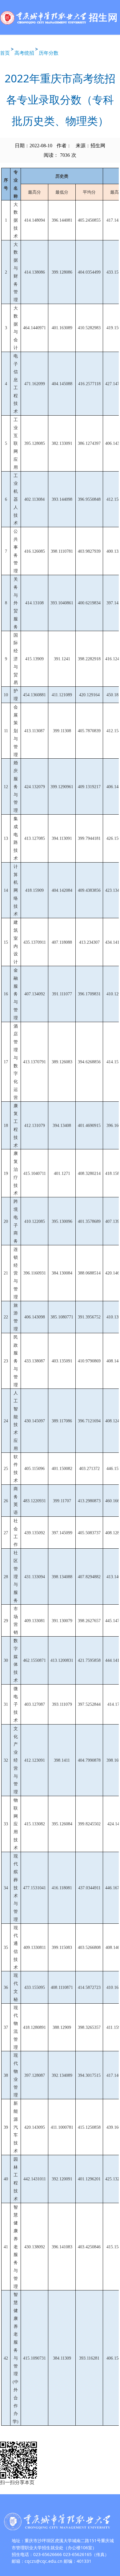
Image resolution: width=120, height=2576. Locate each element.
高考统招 (24, 53)
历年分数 (49, 53)
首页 (5, 53)
